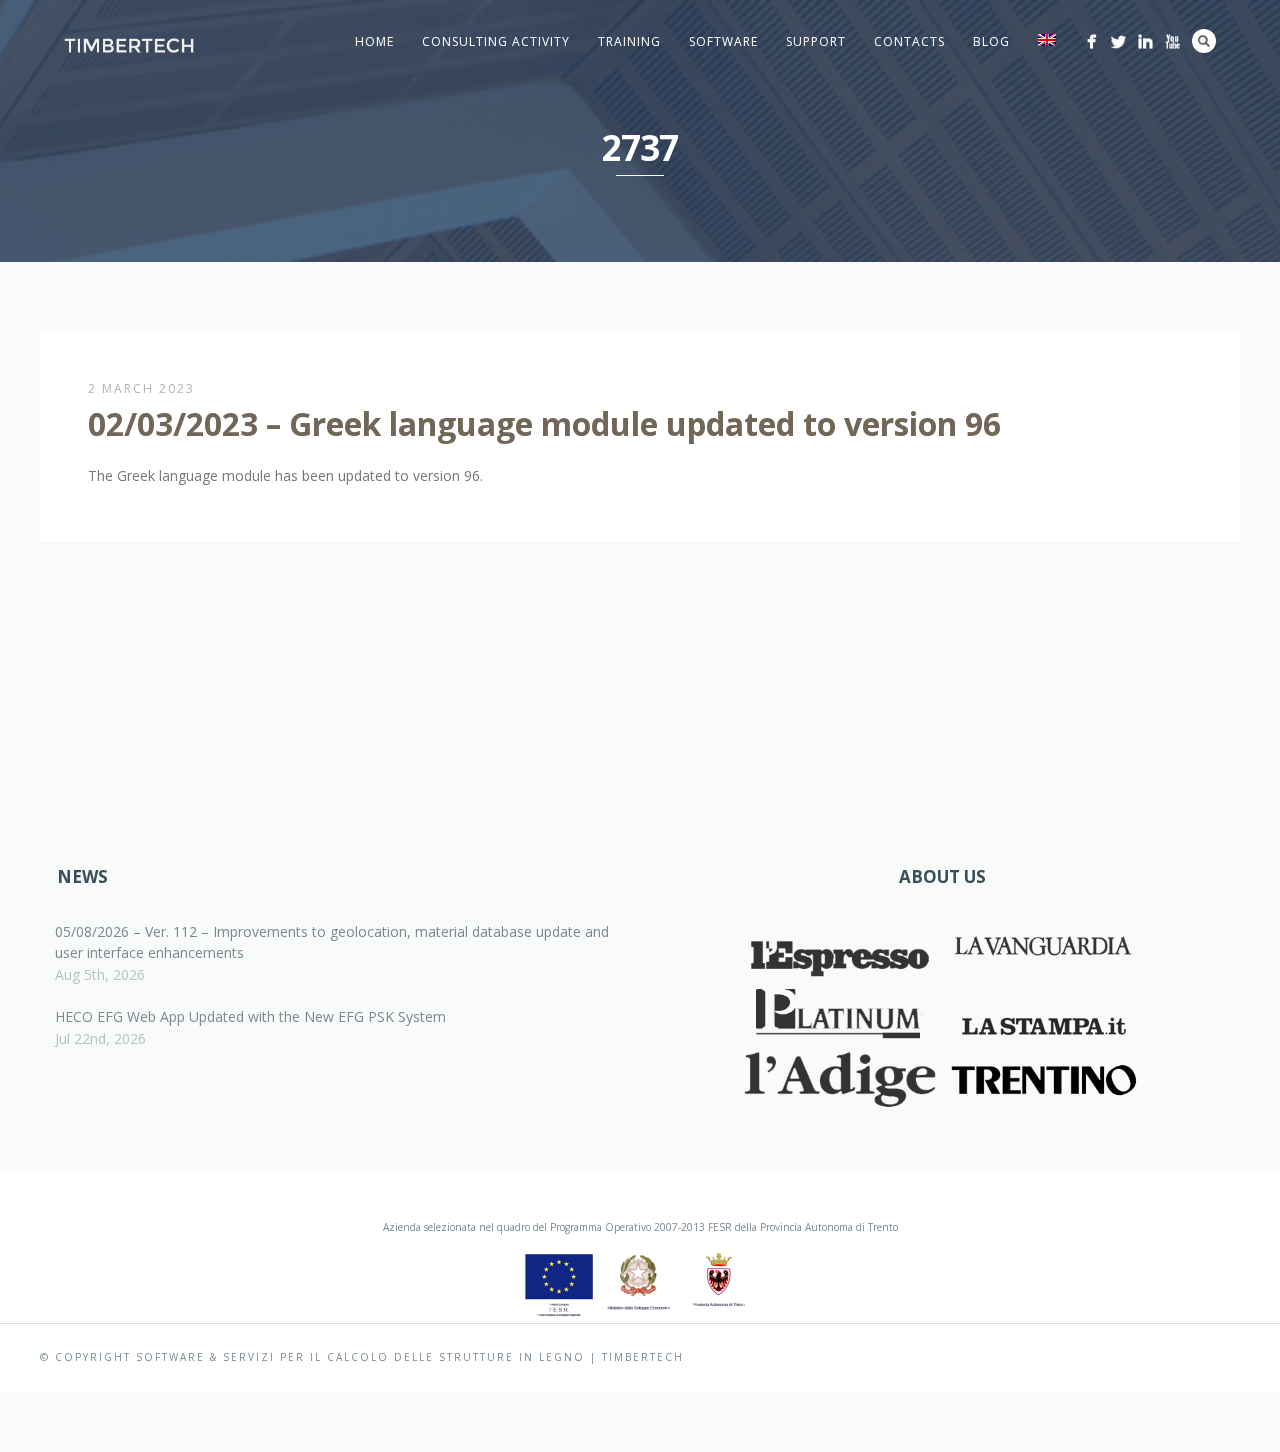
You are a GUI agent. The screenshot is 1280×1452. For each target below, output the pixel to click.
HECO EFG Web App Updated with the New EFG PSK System (250, 1016)
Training (629, 41)
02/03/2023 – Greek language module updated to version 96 (544, 423)
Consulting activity (496, 41)
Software (723, 41)
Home (374, 41)
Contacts (909, 41)
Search (1204, 41)
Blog (991, 41)
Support (816, 41)
